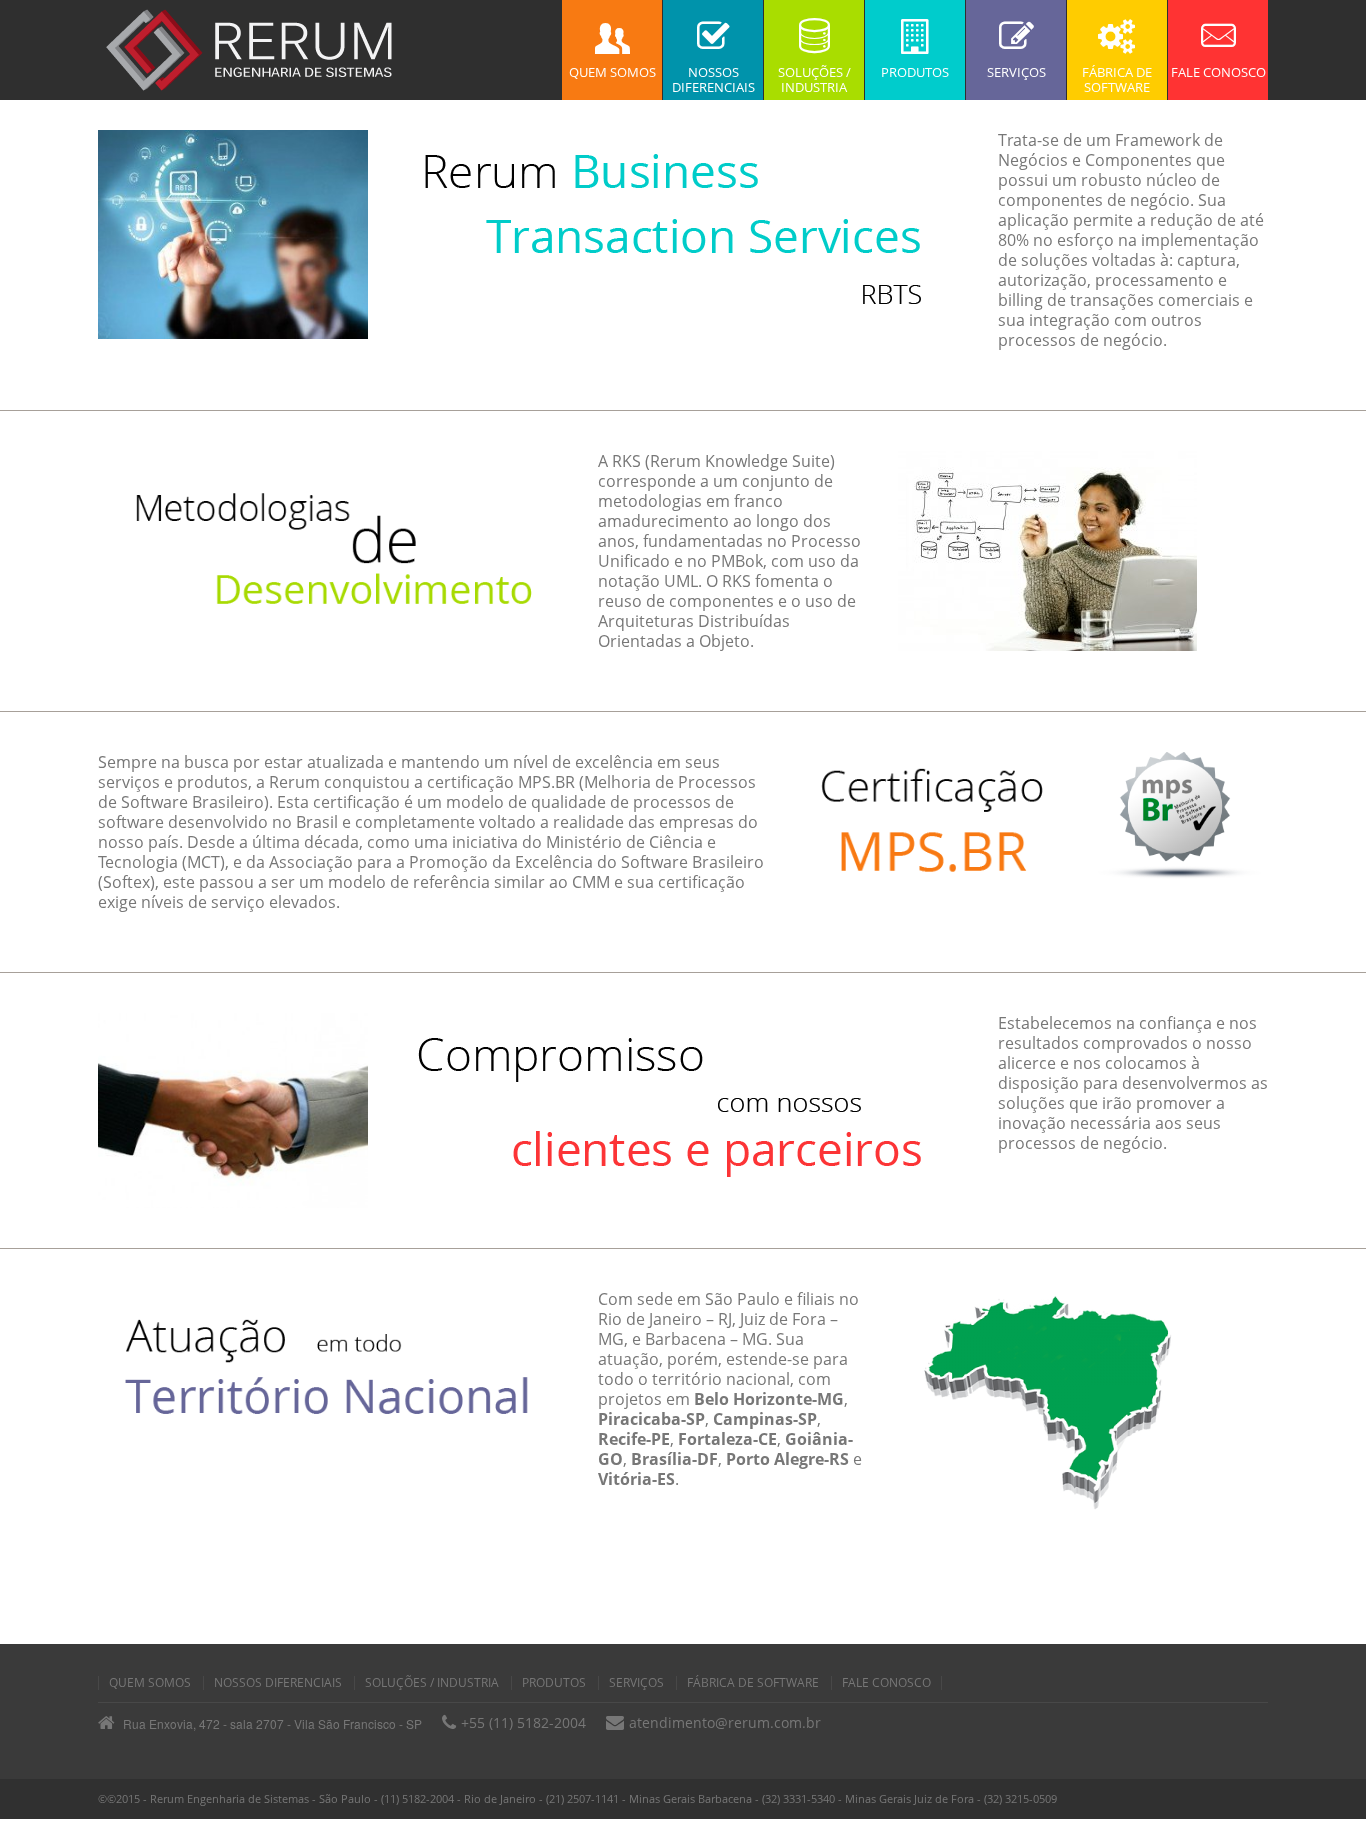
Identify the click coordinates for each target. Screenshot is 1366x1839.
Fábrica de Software (753, 1683)
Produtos (554, 1683)
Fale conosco (886, 1683)
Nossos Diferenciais (278, 1683)
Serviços (636, 1683)
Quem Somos (150, 1683)
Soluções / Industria (432, 1683)
